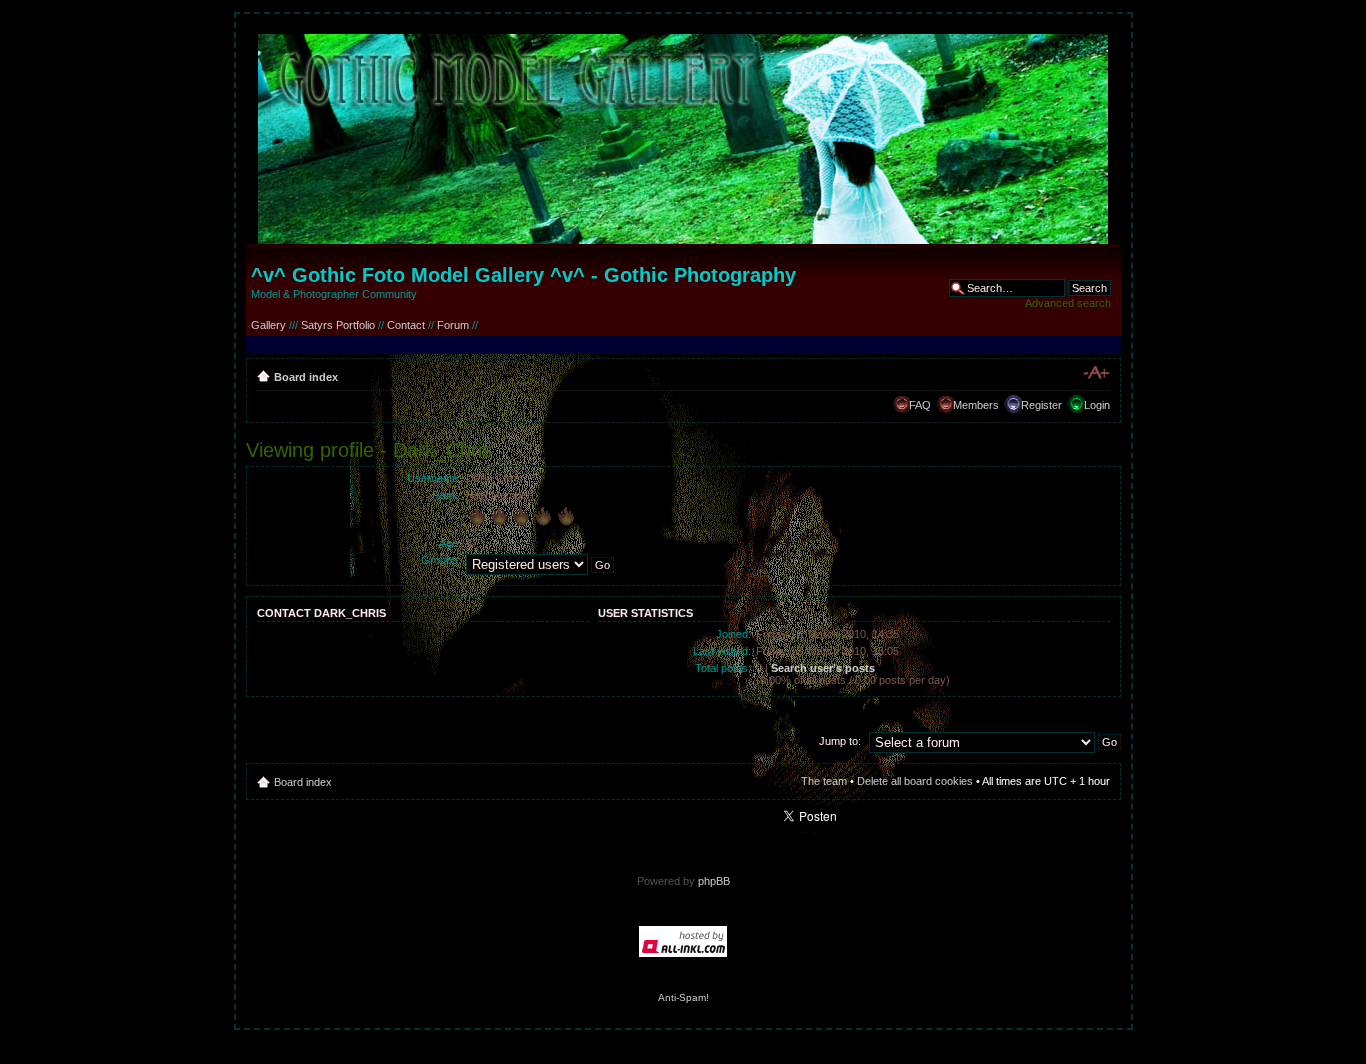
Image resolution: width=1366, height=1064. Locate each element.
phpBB (714, 881)
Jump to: (840, 741)
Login (1097, 405)
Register (1041, 405)
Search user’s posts (823, 668)
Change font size (1095, 373)
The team (824, 781)
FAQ (920, 405)
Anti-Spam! (683, 997)
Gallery (268, 325)
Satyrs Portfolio (338, 325)
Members (976, 405)
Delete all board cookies (915, 781)
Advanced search (1068, 303)
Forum (453, 325)
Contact (406, 325)
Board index (306, 377)
